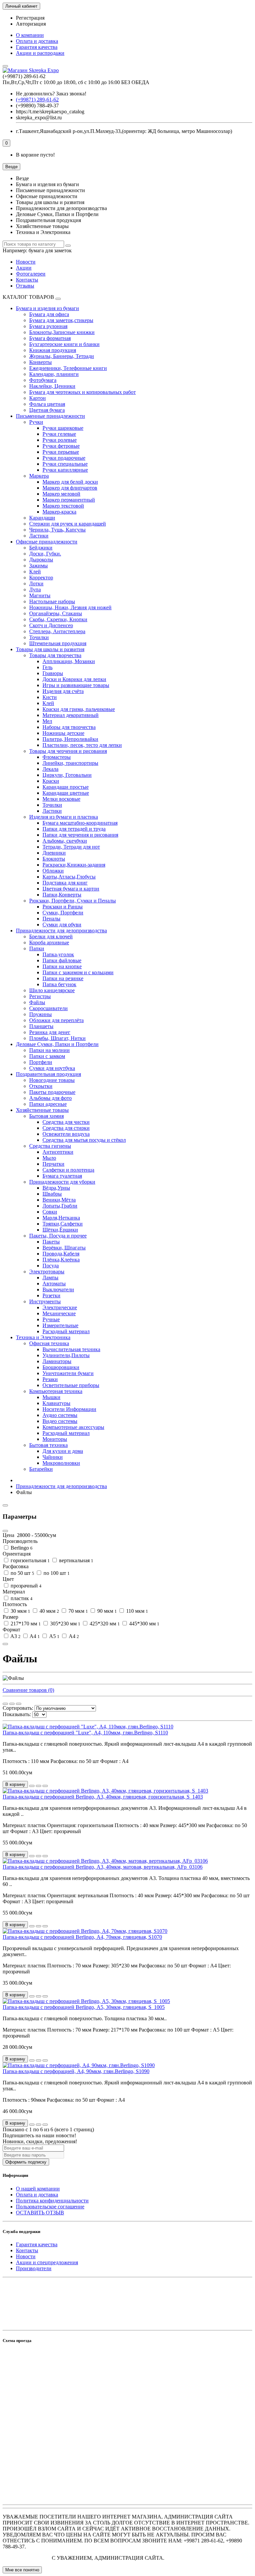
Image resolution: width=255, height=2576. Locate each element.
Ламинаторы (57, 1361)
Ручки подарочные (64, 458)
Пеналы (51, 919)
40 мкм (49, 1611)
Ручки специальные (65, 464)
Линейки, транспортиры (70, 763)
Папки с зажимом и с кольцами (78, 972)
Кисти (50, 697)
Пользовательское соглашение (50, 2207)
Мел (47, 721)
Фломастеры (57, 757)
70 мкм (78, 1611)
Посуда (51, 1266)
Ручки (36, 422)
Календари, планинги (54, 374)
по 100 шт (56, 1573)
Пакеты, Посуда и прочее (58, 1236)
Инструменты (45, 1301)
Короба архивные (49, 942)
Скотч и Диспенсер (51, 625)
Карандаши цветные (66, 793)
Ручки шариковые (63, 428)
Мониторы (55, 1439)
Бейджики (41, 548)
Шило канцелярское (52, 990)
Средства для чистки (66, 1122)
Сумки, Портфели (63, 913)
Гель (47, 667)
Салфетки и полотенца (68, 1170)
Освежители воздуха (66, 1134)
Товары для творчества (55, 655)
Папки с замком (47, 1056)
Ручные (51, 1319)
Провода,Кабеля (61, 1254)
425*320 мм (104, 1624)
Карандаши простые (66, 787)
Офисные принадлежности (47, 542)
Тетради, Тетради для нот (71, 847)
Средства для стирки (66, 1128)
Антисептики (58, 1152)
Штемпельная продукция (58, 643)
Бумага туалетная (62, 1176)
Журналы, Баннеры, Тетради (62, 356)
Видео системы (60, 1421)
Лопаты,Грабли (60, 1206)
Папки (37, 948)
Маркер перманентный (69, 500)
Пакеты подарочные (52, 1092)
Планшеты (41, 1026)
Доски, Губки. (45, 554)
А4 (73, 1636)
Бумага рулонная (48, 326)
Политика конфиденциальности (52, 2201)
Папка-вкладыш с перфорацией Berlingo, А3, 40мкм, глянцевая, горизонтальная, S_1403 (103, 1797)
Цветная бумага (47, 410)
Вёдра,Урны (56, 1188)
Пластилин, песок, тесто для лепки (82, 745)
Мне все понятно (22, 2570)
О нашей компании (38, 2189)
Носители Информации (69, 1409)
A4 (34, 1636)
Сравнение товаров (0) (28, 1690)
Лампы (50, 1278)
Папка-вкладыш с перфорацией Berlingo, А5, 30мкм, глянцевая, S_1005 (84, 2007)
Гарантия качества (37, 47)
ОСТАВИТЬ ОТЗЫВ (40, 2213)
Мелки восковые (61, 799)
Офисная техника (49, 1343)
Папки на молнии (49, 1050)
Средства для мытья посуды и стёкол (84, 1140)
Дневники (54, 853)
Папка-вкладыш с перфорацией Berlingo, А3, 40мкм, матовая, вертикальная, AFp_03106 (103, 1867)
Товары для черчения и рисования (68, 751)
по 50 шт (22, 1573)
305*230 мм (65, 1624)
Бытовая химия (46, 1116)
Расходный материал (66, 1331)
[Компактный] (19, 1704)
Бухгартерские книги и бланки (64, 344)
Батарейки (41, 1469)
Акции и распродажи (40, 53)
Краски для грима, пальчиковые (79, 709)
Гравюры (53, 673)
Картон (38, 398)
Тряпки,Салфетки (63, 1224)
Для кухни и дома (63, 1451)
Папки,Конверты (62, 895)
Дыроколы (41, 560)
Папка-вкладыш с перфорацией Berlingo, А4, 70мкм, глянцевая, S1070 (82, 1937)
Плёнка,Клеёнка (61, 1260)
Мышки (51, 1397)
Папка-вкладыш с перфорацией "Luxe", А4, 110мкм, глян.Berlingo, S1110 (85, 1733)
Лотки (36, 584)
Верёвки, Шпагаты (64, 1248)
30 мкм (20, 1611)
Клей (35, 572)
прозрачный (25, 1586)
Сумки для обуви (62, 925)
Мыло (49, 1158)
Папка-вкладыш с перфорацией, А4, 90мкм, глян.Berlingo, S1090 (76, 2071)
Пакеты (51, 1242)
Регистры (40, 996)
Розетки (51, 1295)
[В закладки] (39, 1786)
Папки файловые (62, 960)
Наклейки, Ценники (52, 386)
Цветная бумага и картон (71, 889)
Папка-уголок (58, 954)
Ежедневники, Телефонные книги (68, 368)
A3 (15, 1636)
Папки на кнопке (62, 966)
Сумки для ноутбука (52, 1068)
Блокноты (54, 859)
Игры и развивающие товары (76, 685)
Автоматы (54, 1284)
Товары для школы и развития (50, 649)
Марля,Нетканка (61, 1218)
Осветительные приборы (71, 1385)
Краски (51, 781)
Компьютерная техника (56, 1391)
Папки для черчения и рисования (80, 835)
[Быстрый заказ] (32, 1786)
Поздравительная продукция (48, 1074)
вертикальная (76, 1560)
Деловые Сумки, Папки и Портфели (57, 1044)
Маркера (39, 476)
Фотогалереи (31, 274)
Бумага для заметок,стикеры (61, 320)
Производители (34, 2268)
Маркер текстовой (63, 506)
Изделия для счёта (63, 691)
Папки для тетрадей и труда (74, 829)
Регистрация (30, 18)
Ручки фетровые (61, 446)
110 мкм (136, 1611)
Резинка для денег (50, 1032)
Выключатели (58, 1289)
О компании (30, 35)
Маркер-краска (59, 512)
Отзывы (25, 286)
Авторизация (31, 24)
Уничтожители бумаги (68, 1373)
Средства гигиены (50, 1146)
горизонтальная (30, 1560)
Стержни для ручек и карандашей (68, 524)
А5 (54, 1636)
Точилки (39, 637)
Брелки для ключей (51, 937)
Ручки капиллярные (65, 470)
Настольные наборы (52, 601)
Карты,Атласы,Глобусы (69, 877)
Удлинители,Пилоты (66, 1355)
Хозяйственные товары (42, 1110)
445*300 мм (144, 1624)
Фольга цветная (47, 404)
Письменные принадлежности (50, 416)
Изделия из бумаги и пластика (64, 817)
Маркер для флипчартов (70, 488)
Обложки (53, 871)
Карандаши (42, 518)
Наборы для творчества (69, 727)
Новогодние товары (52, 1080)
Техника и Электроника (43, 1337)
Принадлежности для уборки (62, 1182)
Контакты (27, 280)
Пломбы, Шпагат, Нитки (57, 1038)
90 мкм (106, 1611)
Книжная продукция (53, 350)
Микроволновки (61, 1463)
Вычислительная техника (71, 1349)
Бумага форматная (50, 338)
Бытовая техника (48, 1445)
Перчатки (53, 1164)
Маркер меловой (61, 494)
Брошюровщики (61, 1367)
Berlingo (21, 1548)
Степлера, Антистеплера (57, 631)
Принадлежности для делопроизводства (61, 931)
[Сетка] (5, 1704)
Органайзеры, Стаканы (56, 613)
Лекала (50, 769)
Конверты (41, 362)
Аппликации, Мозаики (69, 661)
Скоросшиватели (48, 1008)
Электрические (60, 1307)
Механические (59, 1313)
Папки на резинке (63, 978)
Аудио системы (60, 1415)
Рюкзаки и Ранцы (63, 907)
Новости (26, 262)
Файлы (37, 1002)
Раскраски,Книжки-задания (74, 865)
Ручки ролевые (60, 440)
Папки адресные (48, 1104)
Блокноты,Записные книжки (62, 332)
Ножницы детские (63, 733)
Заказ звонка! (51, 94)
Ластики (39, 536)
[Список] (12, 1704)
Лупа (35, 589)
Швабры (52, 1194)
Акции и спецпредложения (47, 2262)
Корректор (41, 578)
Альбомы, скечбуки (65, 841)
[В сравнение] (45, 1786)
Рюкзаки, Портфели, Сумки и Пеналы (73, 901)
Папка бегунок (59, 984)
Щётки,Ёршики (60, 1230)
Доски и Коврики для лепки (74, 679)
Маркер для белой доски (70, 482)
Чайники (53, 1457)
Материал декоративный (71, 715)
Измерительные (60, 1325)
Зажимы (39, 566)
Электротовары (47, 1272)
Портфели (41, 1062)
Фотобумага (43, 380)
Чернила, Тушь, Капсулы (57, 530)
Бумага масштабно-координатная (80, 823)
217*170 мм (25, 1624)
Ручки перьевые (61, 452)
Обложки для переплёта (56, 1020)
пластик (21, 1598)
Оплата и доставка (37, 41)
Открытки (41, 1086)
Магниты (40, 595)
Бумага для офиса (49, 314)
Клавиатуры (56, 1403)
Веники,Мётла (59, 1200)
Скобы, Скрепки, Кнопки (58, 619)
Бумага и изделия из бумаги (47, 308)
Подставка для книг (65, 883)
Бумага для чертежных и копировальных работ (83, 392)
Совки (50, 1212)
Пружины (41, 1014)
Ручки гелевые (59, 434)
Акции (24, 268)
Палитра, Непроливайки (70, 739)
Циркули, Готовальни (67, 775)
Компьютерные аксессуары (73, 1427)
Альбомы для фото (50, 1098)
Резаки (50, 1379)
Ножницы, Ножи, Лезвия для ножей (70, 607)
